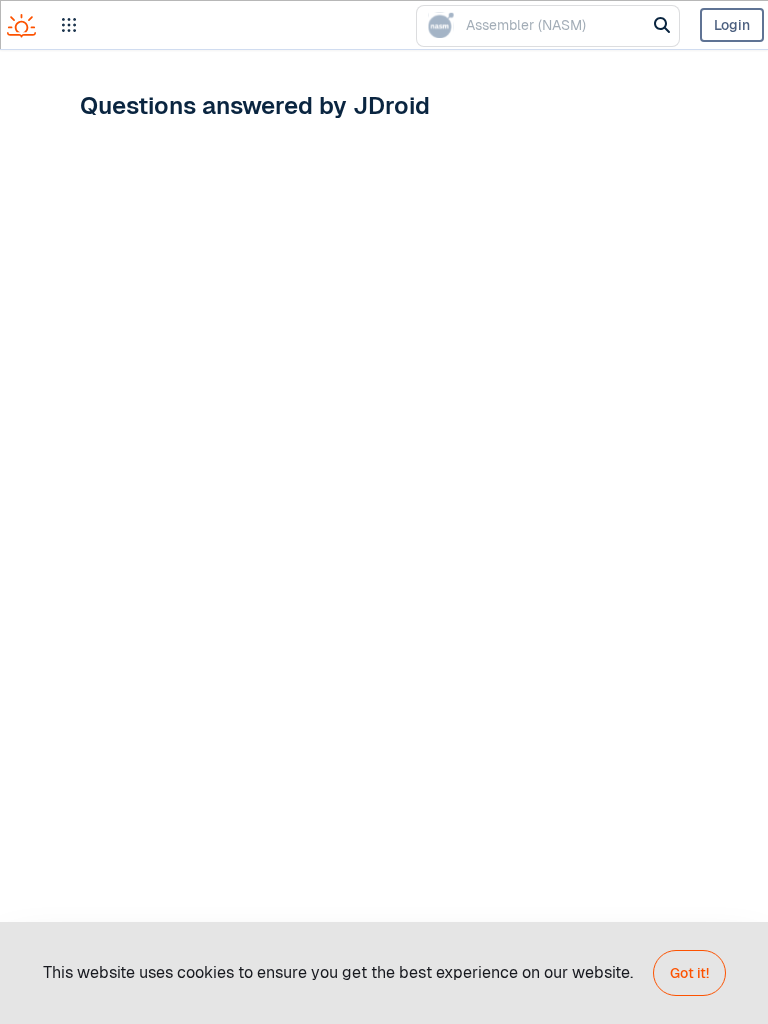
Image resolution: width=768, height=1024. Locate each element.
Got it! (689, 973)
